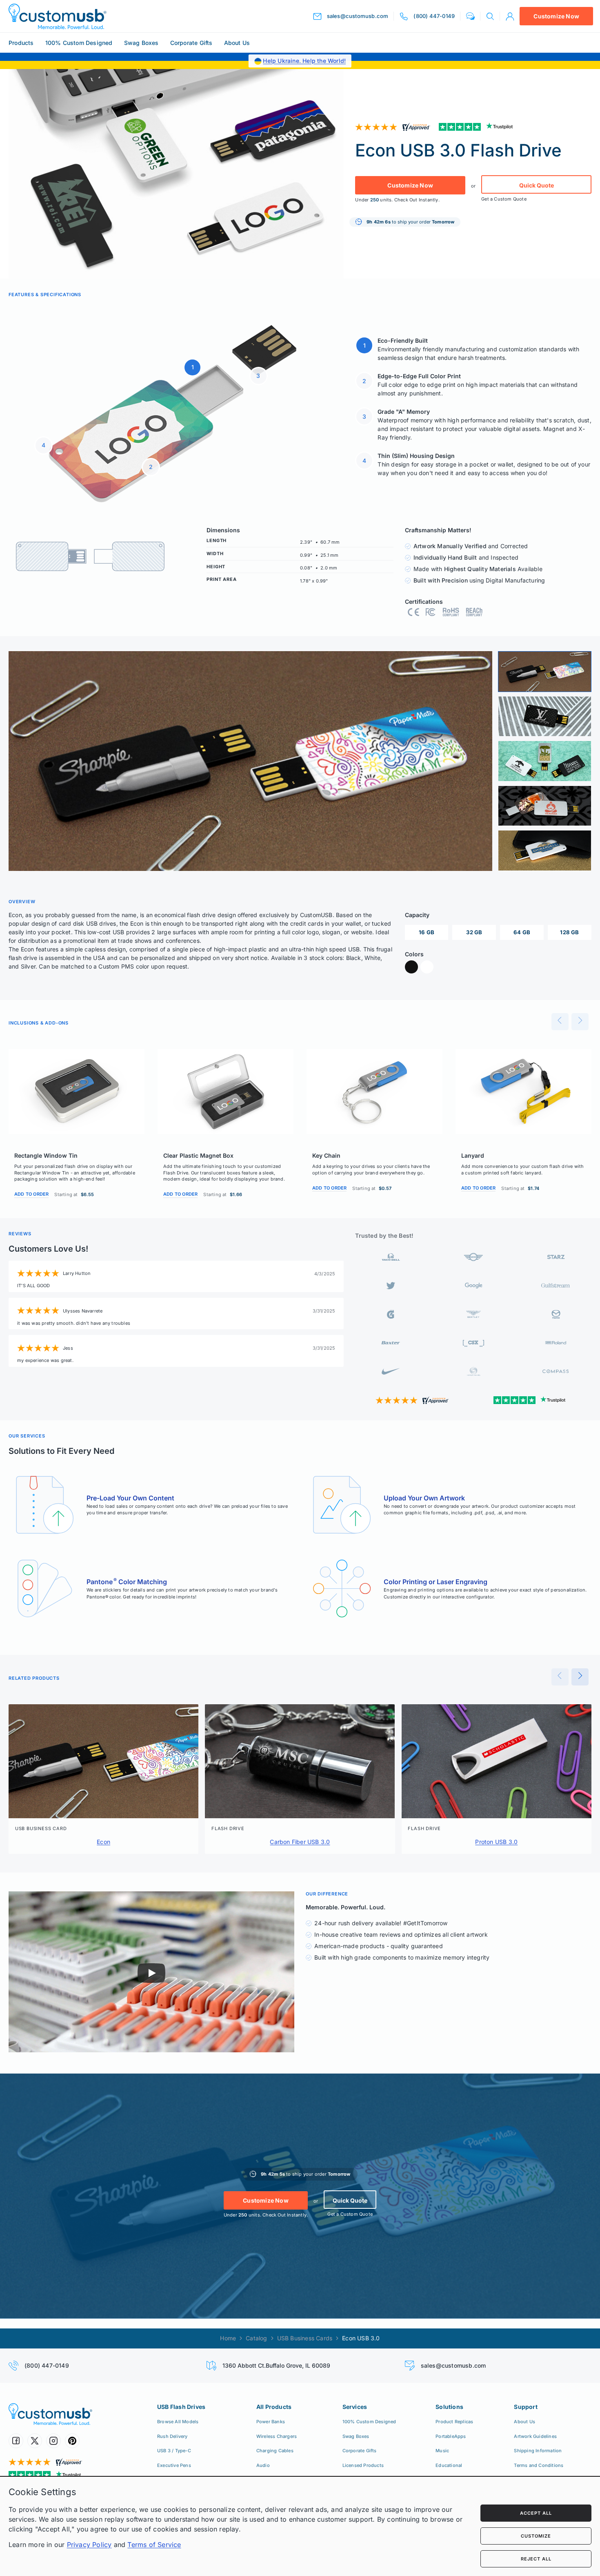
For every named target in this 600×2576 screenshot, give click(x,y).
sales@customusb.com (453, 2365)
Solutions (449, 2407)
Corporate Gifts (191, 43)
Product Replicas (454, 2422)
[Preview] (560, 1022)
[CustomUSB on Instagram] (53, 2441)
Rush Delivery (172, 2436)
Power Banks (271, 2422)
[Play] (151, 1973)
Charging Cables (275, 2451)
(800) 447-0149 (47, 2365)
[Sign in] (510, 16)
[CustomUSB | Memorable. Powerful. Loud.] (58, 16)
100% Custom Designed (79, 43)
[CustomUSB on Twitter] (35, 2441)
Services (355, 2407)
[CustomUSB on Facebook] (16, 2441)
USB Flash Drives (181, 2407)
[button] (470, 16)
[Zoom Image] (250, 761)
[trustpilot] (478, 127)
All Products (274, 2407)
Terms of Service (154, 2545)
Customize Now (556, 16)
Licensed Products (363, 2465)
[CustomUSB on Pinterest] (72, 2441)
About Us (237, 43)
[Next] (580, 1022)
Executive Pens (174, 2465)
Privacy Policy (89, 2545)
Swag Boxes (141, 43)
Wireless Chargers (277, 2436)
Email (466, 2511)
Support (526, 2407)
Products (21, 43)
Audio (263, 2465)
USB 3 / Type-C (174, 2451)
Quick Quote (537, 185)
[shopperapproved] (394, 127)
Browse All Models (178, 2422)
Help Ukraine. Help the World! (304, 61)
